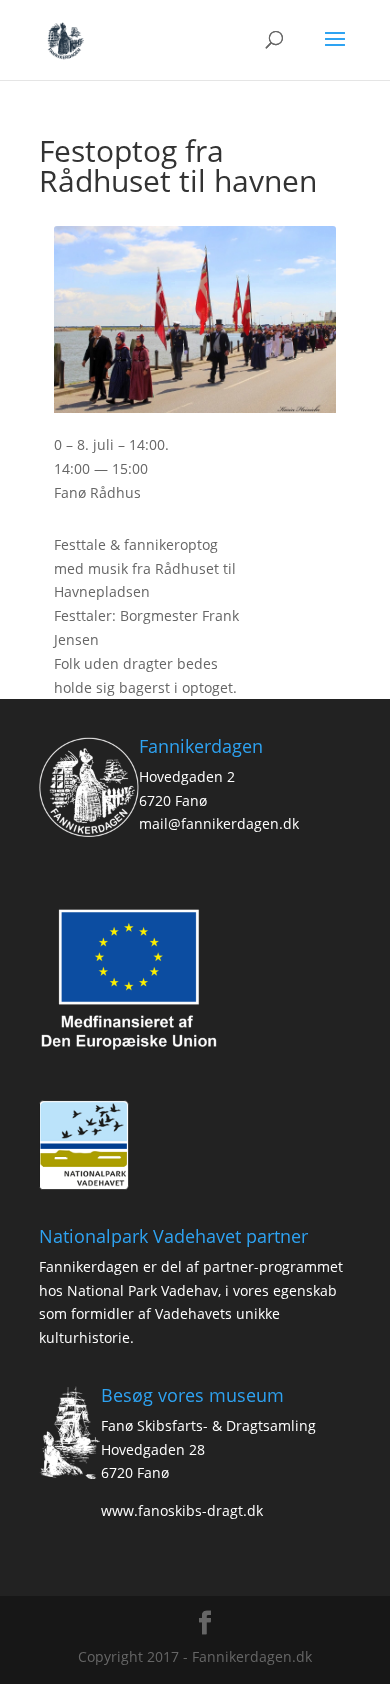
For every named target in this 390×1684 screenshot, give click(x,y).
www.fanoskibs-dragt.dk (182, 1510)
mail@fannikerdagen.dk (219, 823)
